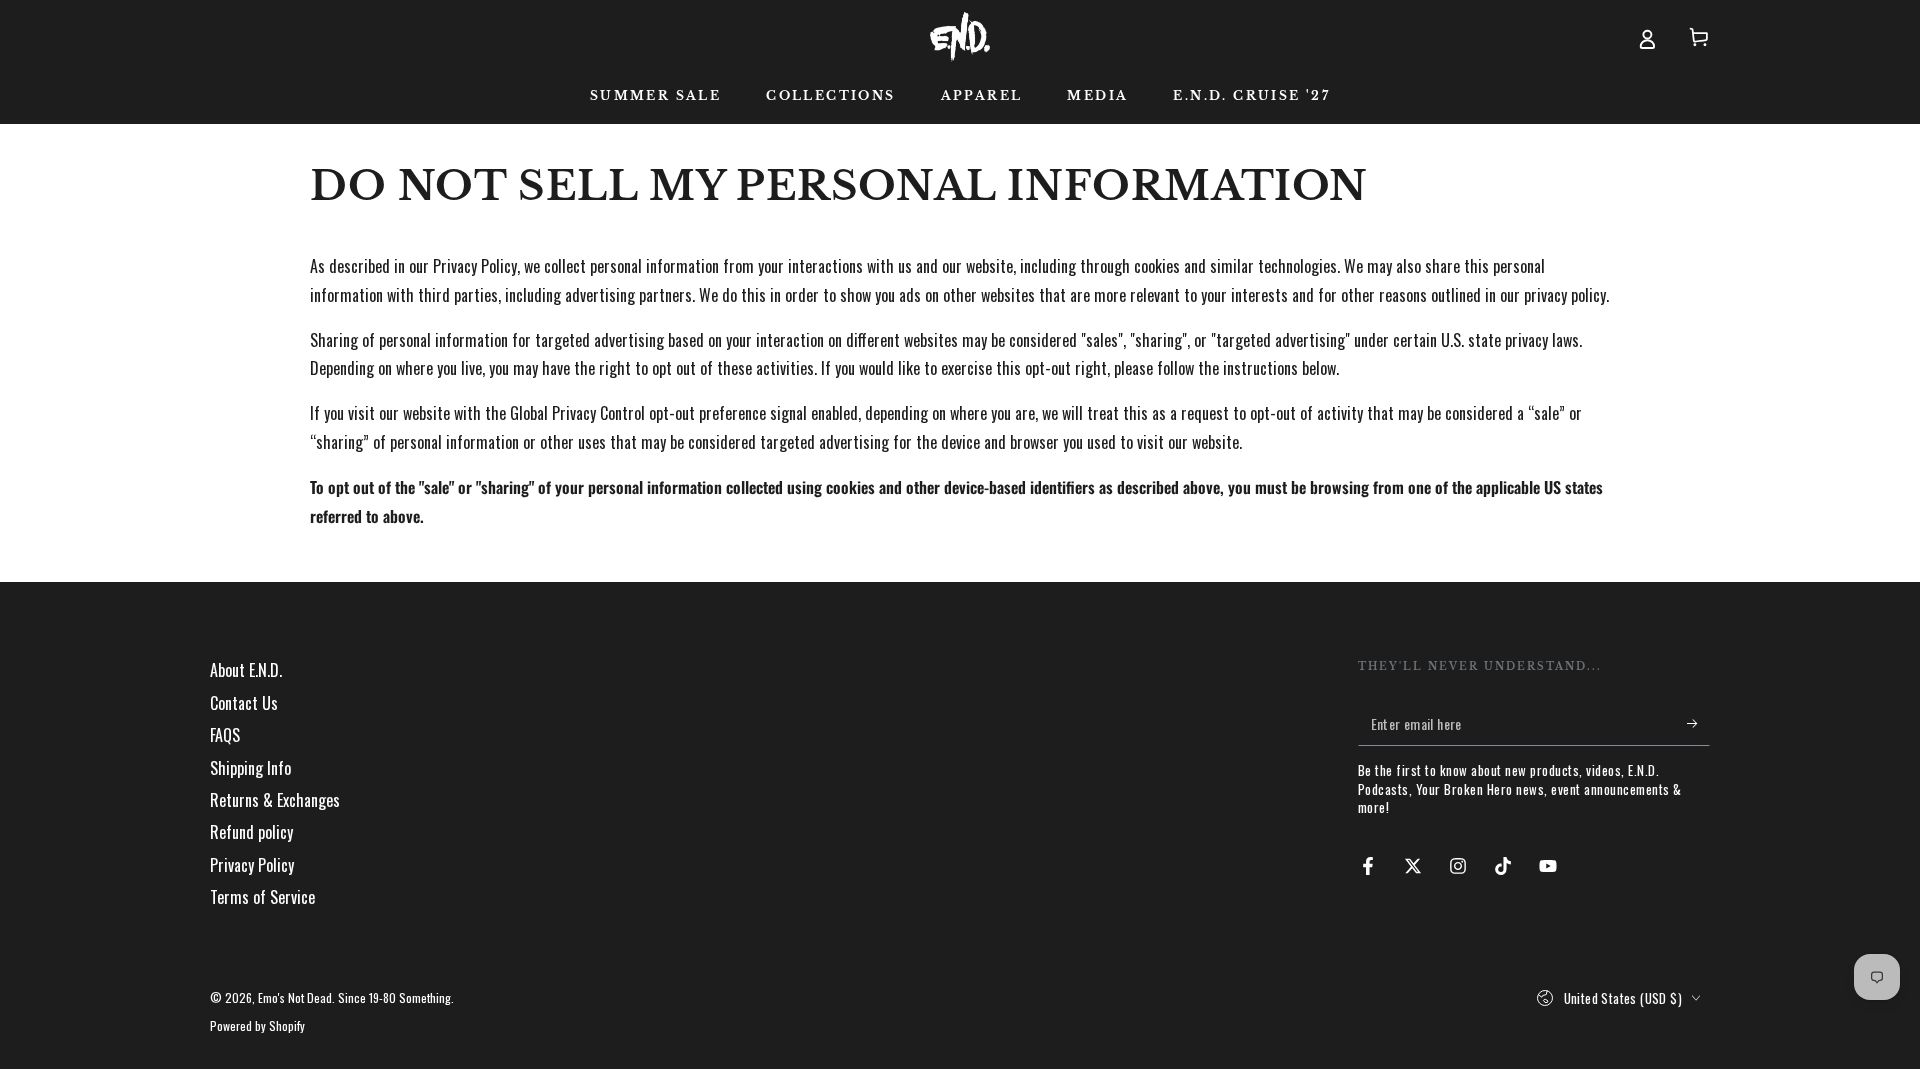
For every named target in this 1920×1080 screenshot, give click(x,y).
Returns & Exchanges (275, 800)
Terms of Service (262, 897)
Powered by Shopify (257, 1026)
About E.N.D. (246, 670)
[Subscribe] (1698, 723)
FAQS (225, 735)
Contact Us (244, 703)
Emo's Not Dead (295, 997)
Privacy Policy (252, 865)
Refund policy (251, 832)
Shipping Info (250, 768)
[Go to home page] (960, 37)
